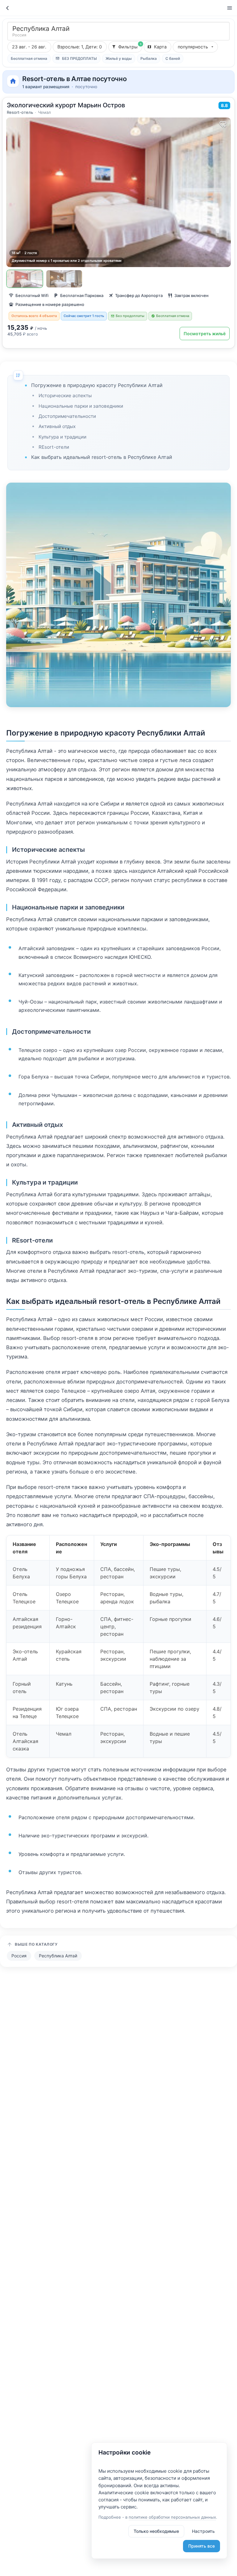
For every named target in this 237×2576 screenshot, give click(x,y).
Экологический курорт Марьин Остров (66, 105)
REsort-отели (54, 447)
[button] (80, 47)
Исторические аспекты (65, 396)
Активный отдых (57, 426)
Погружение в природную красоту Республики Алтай (97, 385)
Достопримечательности (67, 416)
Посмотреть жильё (205, 334)
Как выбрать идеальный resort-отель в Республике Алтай (102, 457)
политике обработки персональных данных (172, 2517)
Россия (19, 1956)
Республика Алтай (58, 1956)
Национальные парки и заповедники (81, 406)
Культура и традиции (62, 437)
